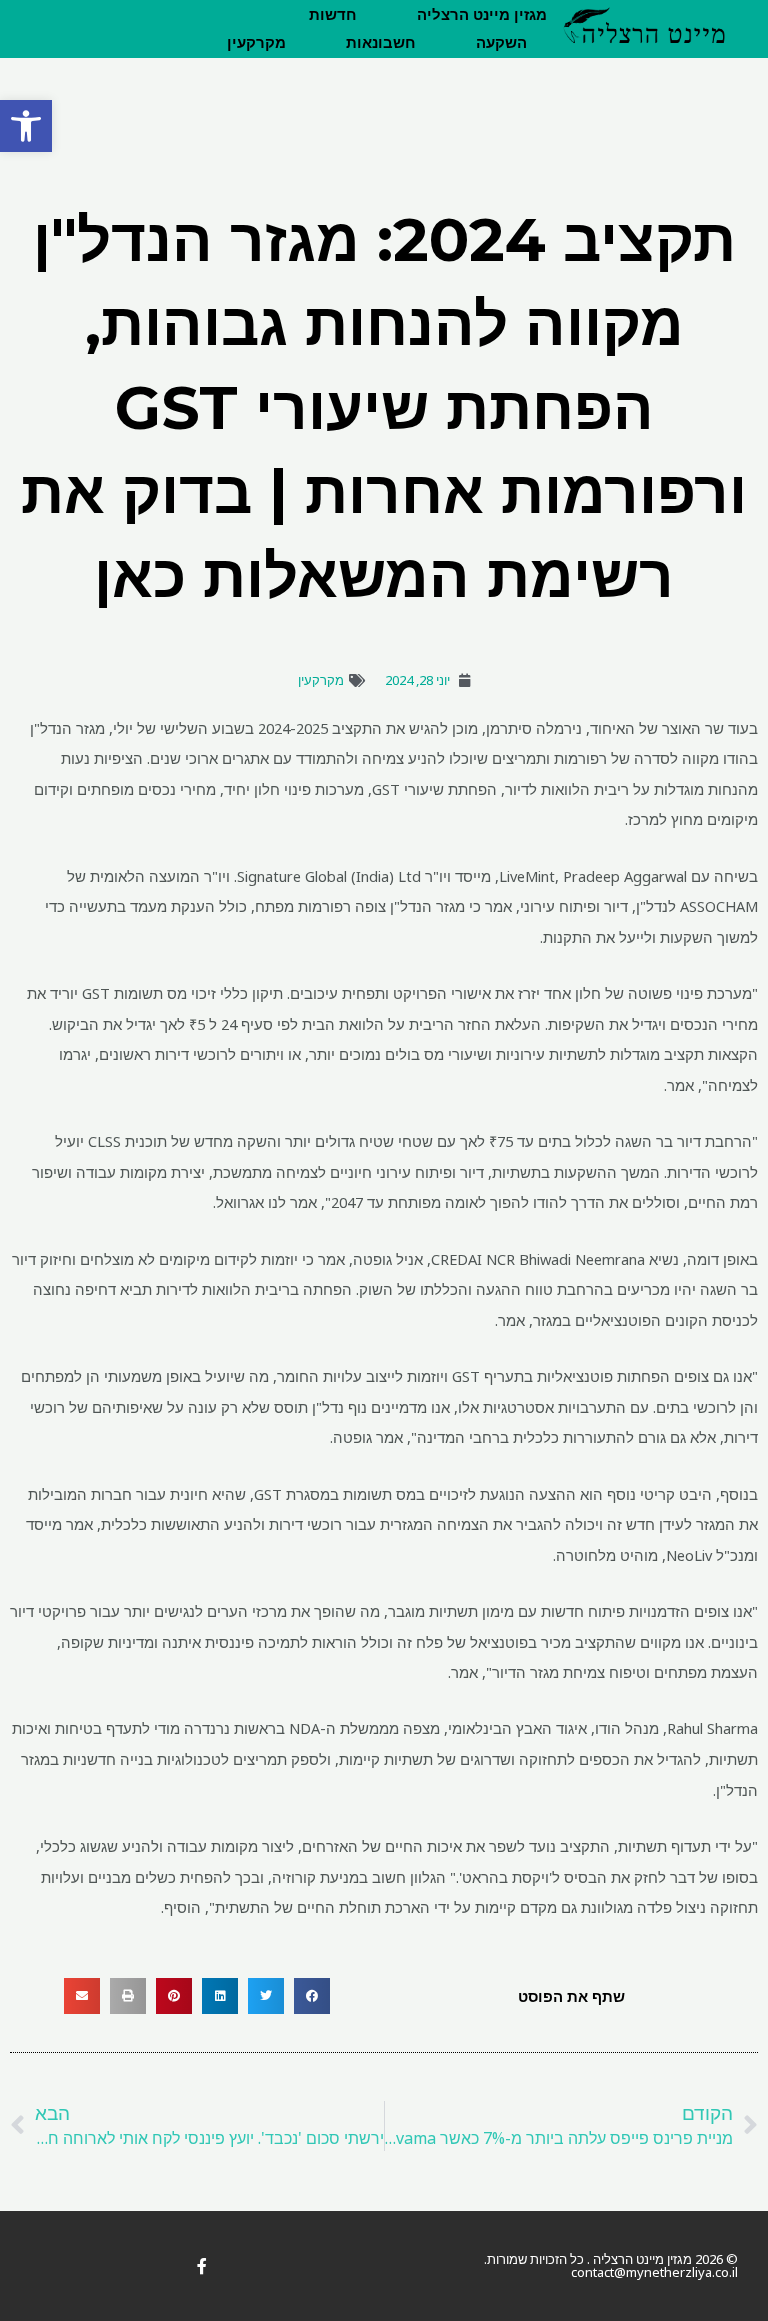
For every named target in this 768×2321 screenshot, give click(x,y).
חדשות (333, 15)
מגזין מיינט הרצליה (482, 15)
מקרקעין (256, 43)
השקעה (501, 43)
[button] (26, 126)
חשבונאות (381, 43)
